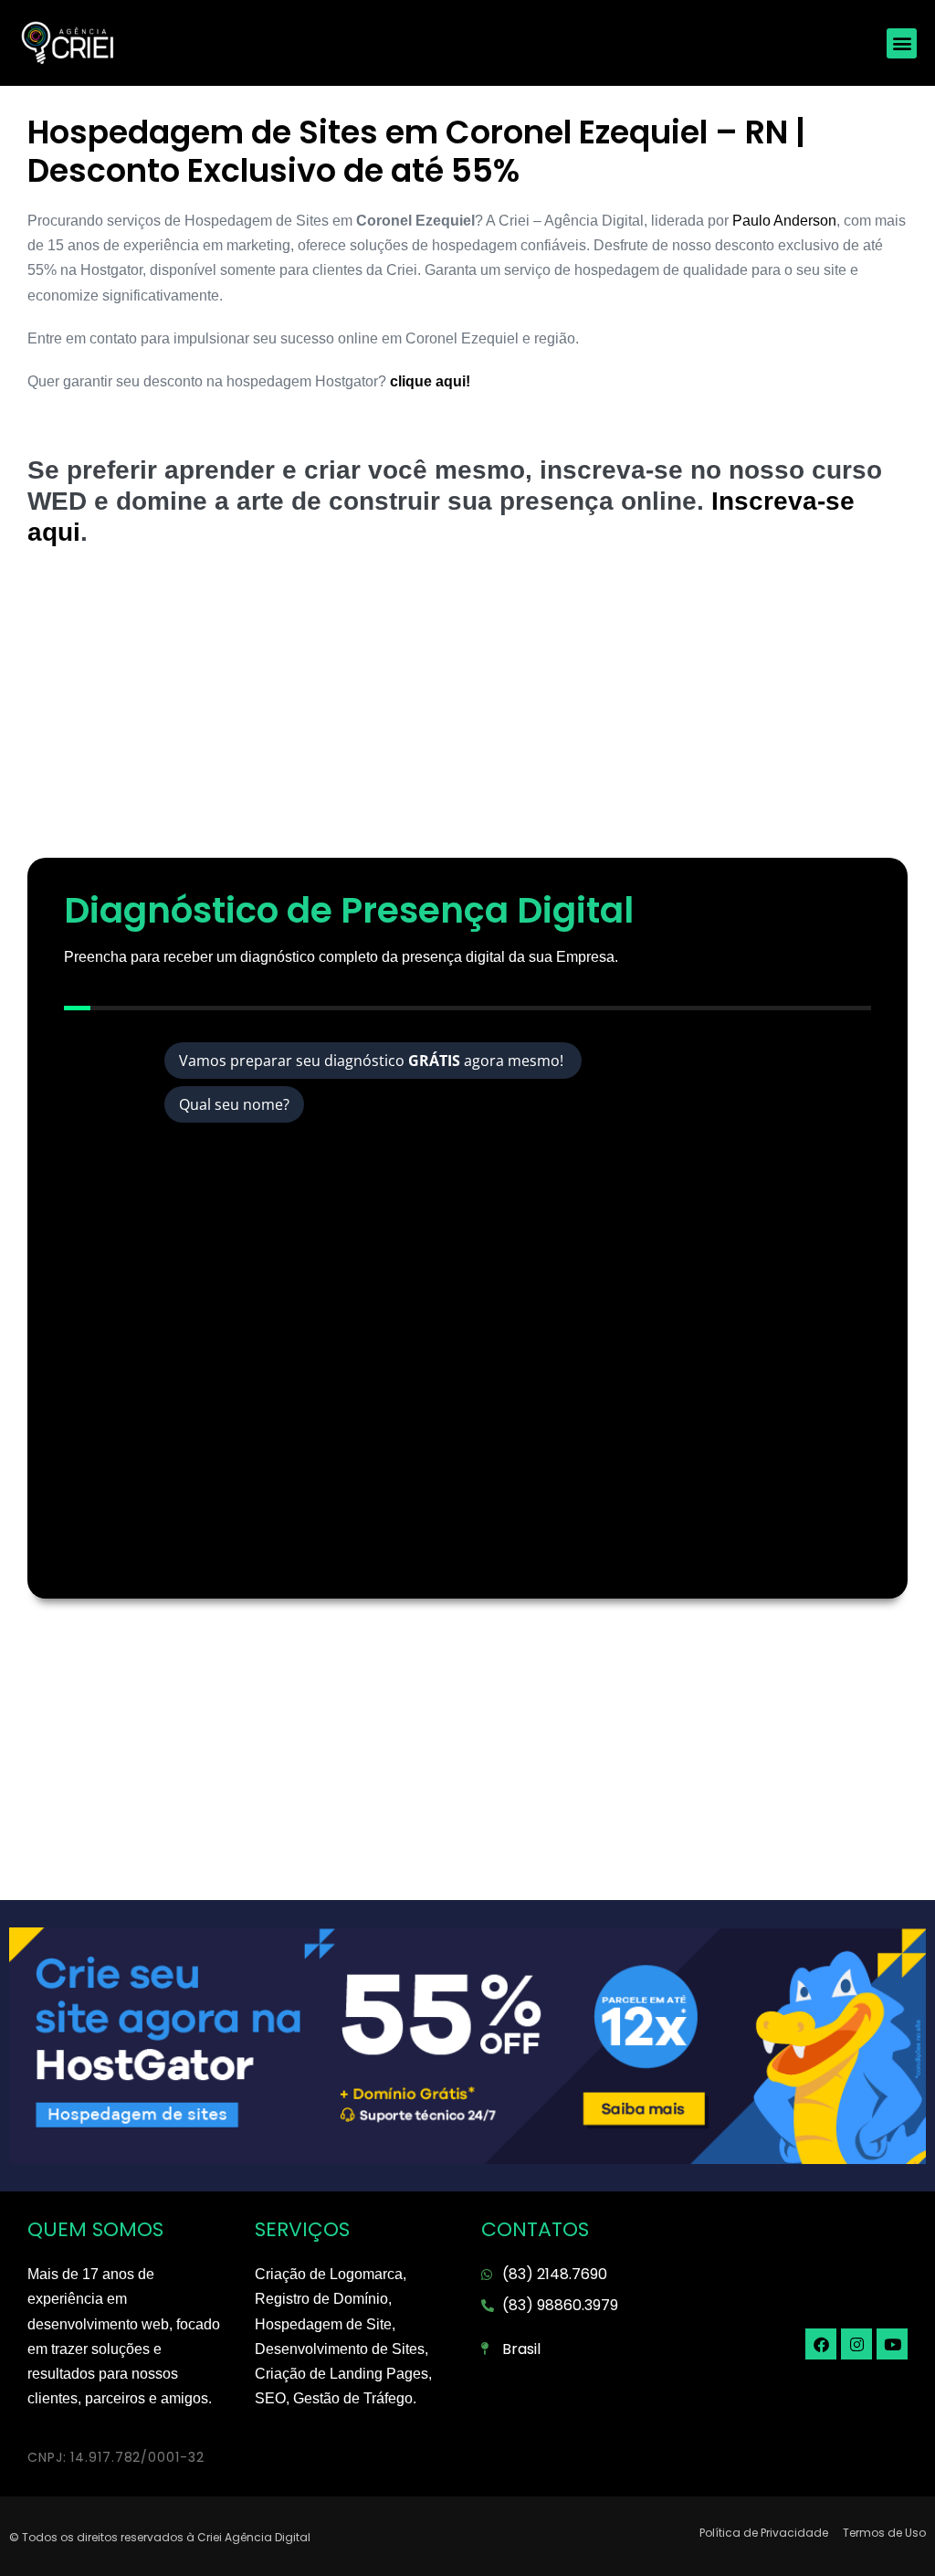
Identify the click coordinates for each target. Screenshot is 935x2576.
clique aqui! (428, 381)
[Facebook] (821, 2344)
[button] (902, 43)
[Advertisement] (467, 712)
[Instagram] (856, 2344)
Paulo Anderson (784, 221)
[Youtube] (892, 2344)
